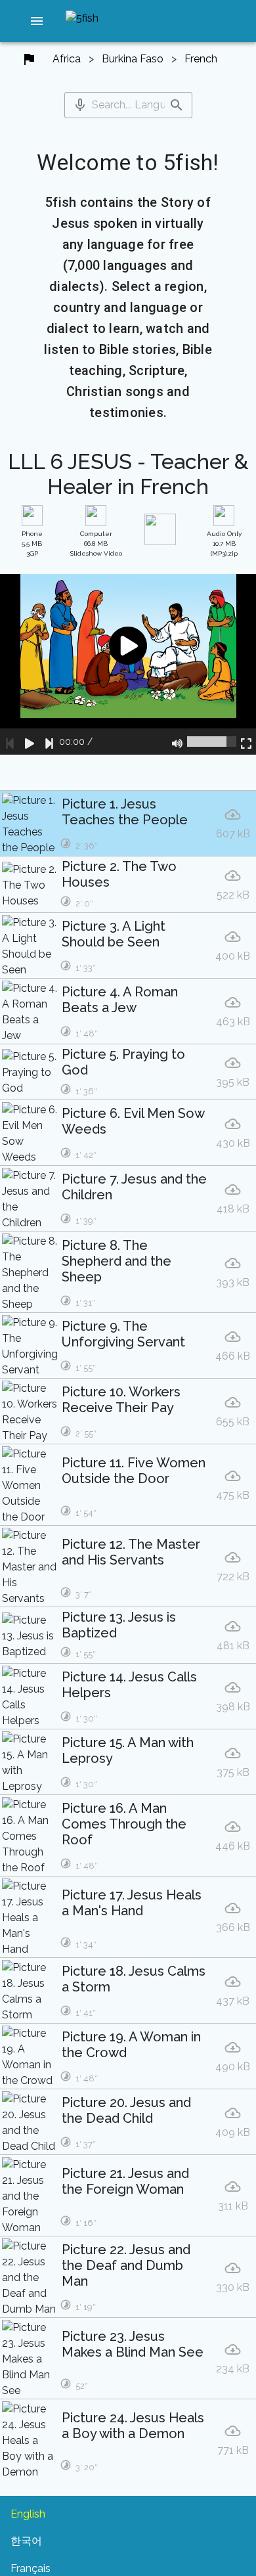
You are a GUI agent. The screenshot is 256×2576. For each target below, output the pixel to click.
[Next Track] (49, 742)
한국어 (26, 2541)
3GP (32, 544)
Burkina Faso (133, 59)
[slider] (212, 742)
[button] (37, 21)
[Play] (30, 742)
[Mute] (177, 742)
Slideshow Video (96, 544)
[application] (128, 664)
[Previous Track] (10, 742)
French (201, 59)
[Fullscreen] (246, 742)
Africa (67, 59)
